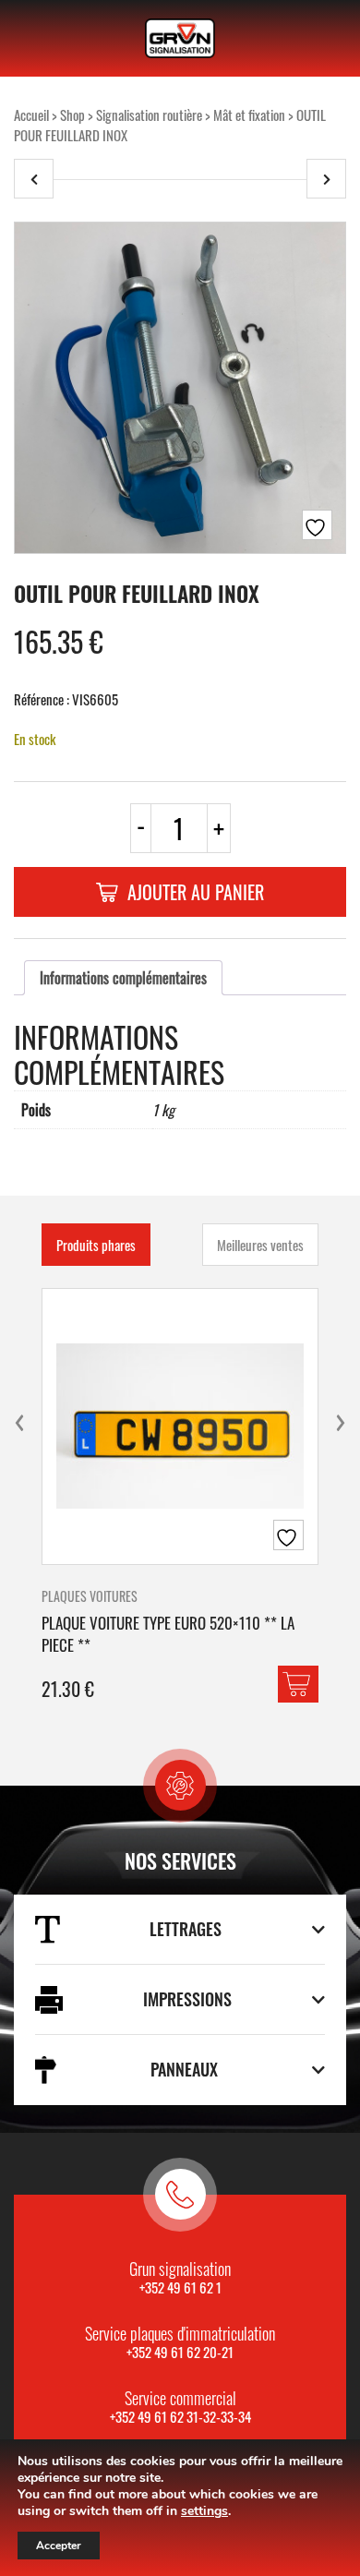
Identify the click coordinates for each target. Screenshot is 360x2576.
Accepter (59, 2546)
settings (204, 2511)
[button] (298, 1684)
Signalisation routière (149, 114)
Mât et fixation (249, 114)
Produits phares (96, 1245)
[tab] (123, 978)
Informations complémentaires (123, 978)
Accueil (31, 114)
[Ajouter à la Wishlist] (317, 525)
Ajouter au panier (196, 892)
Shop (72, 114)
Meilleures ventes (260, 1245)
